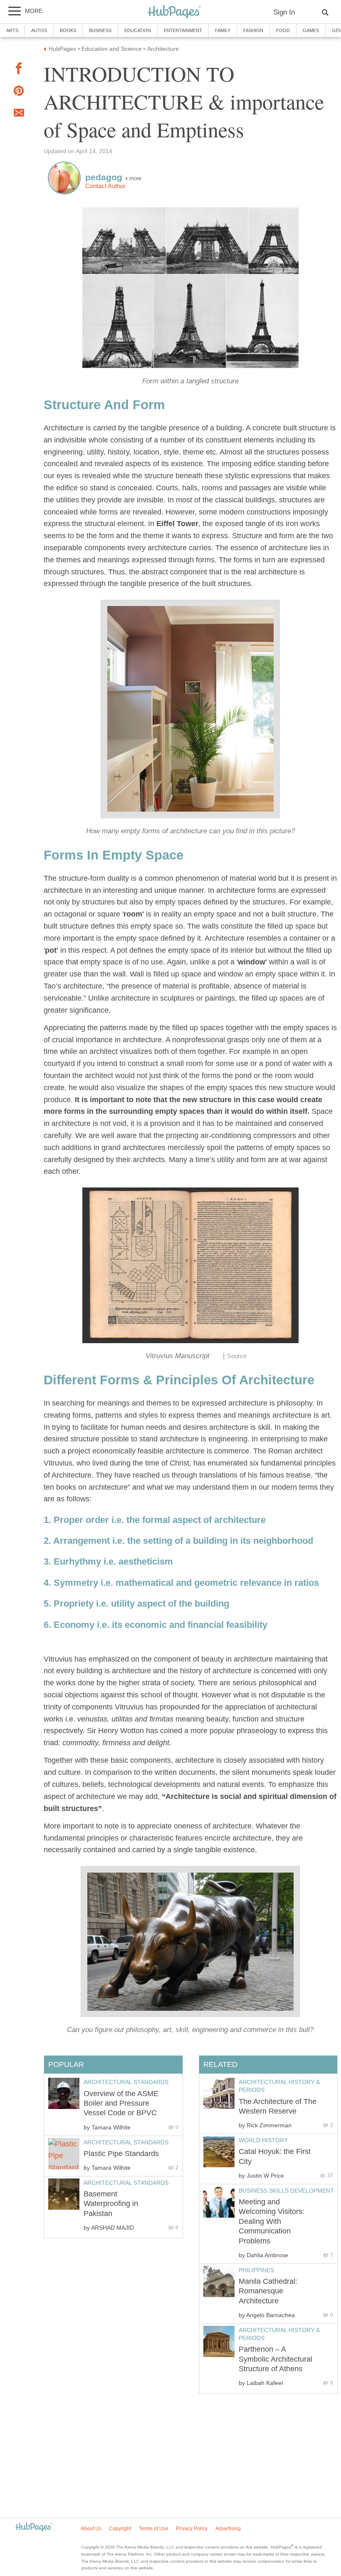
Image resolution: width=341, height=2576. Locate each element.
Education (138, 30)
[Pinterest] (19, 93)
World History (263, 2140)
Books (68, 30)
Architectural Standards (126, 2082)
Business (100, 30)
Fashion (253, 30)
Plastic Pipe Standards (121, 2154)
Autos (39, 30)
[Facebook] (19, 70)
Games (311, 30)
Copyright (120, 2529)
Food (283, 30)
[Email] (19, 114)
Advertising (228, 2529)
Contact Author (105, 186)
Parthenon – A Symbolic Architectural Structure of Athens (276, 2359)
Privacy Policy (192, 2529)
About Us (91, 2529)
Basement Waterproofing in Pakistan (111, 2204)
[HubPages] (174, 12)
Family (223, 30)
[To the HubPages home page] (34, 2528)
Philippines (256, 2270)
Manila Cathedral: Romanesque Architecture (268, 2291)
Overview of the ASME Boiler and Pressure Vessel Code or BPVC (121, 2103)
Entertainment (183, 30)
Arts (12, 30)
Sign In (284, 12)
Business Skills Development (286, 2191)
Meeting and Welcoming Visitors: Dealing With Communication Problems (272, 2221)
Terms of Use (154, 2529)
